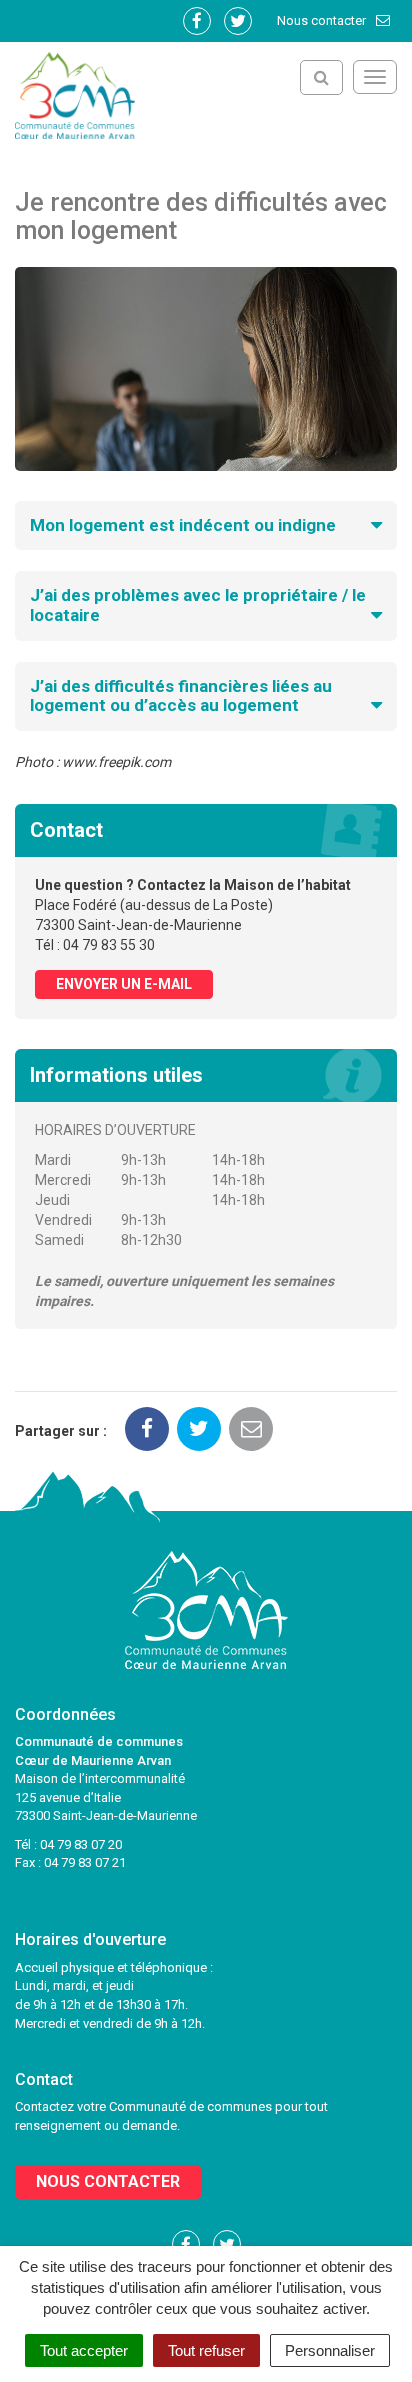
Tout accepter (84, 2350)
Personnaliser (330, 2350)
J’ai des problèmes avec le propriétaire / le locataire (198, 605)
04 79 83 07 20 (81, 1844)
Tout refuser (206, 2350)
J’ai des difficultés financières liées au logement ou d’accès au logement (181, 696)
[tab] (206, 526)
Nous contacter (323, 20)
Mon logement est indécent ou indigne (183, 525)
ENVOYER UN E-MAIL (124, 984)
